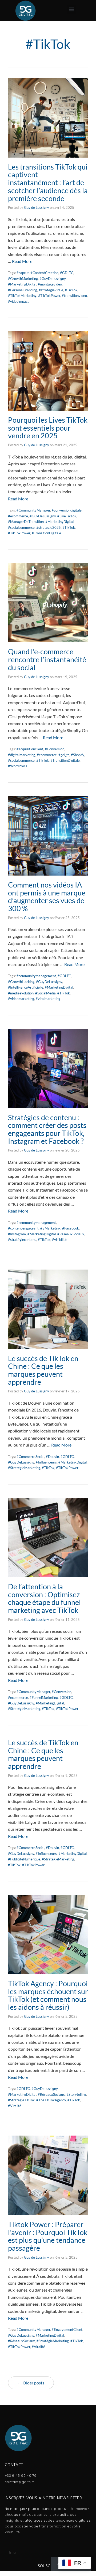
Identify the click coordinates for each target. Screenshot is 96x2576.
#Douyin (52, 1457)
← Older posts (31, 2383)
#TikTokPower (49, 296)
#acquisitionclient (30, 749)
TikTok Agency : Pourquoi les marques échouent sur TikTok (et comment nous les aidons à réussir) (48, 1995)
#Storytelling (76, 2094)
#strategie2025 (49, 527)
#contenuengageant (23, 1228)
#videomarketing (21, 999)
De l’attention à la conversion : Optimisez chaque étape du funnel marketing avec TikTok (44, 1598)
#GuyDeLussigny (53, 279)
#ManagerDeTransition (26, 522)
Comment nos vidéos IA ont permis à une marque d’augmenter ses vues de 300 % (47, 897)
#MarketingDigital (22, 284)
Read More (22, 261)
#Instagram (17, 1234)
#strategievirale (51, 290)
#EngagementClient (67, 2330)
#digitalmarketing (22, 755)
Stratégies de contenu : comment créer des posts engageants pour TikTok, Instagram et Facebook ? (47, 1129)
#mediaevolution (21, 993)
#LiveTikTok (67, 516)
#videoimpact (18, 301)
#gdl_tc (64, 755)
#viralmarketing (48, 999)
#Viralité (15, 2106)
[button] (72, 9)
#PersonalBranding (23, 290)
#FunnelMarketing (44, 1698)
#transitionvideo (74, 296)
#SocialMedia (45, 993)
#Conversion (55, 749)
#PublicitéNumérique (24, 1859)
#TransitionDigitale (46, 533)
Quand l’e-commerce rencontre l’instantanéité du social (47, 659)
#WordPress (18, 766)
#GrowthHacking (21, 982)
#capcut (23, 273)
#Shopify (77, 755)
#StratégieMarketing (24, 1468)
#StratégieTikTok (21, 2100)
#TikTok (71, 290)
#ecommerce (18, 516)
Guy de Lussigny (37, 207)
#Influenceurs (46, 1462)
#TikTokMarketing (22, 296)
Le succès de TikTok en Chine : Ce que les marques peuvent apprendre (43, 1370)
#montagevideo (50, 284)
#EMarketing (50, 1228)
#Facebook (71, 1228)
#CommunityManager (33, 510)
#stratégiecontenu (22, 1240)
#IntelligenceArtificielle (26, 987)
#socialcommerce (21, 527)
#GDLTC (67, 273)
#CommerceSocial (30, 1457)
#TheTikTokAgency (51, 2100)
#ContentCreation (44, 273)
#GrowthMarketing (23, 279)
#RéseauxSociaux (71, 1234)
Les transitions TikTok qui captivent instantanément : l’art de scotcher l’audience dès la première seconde (48, 183)
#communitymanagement (36, 976)
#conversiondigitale (67, 510)
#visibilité (59, 1240)
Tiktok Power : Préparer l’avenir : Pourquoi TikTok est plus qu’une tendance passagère (48, 2236)
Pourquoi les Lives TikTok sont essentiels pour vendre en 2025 (48, 428)
